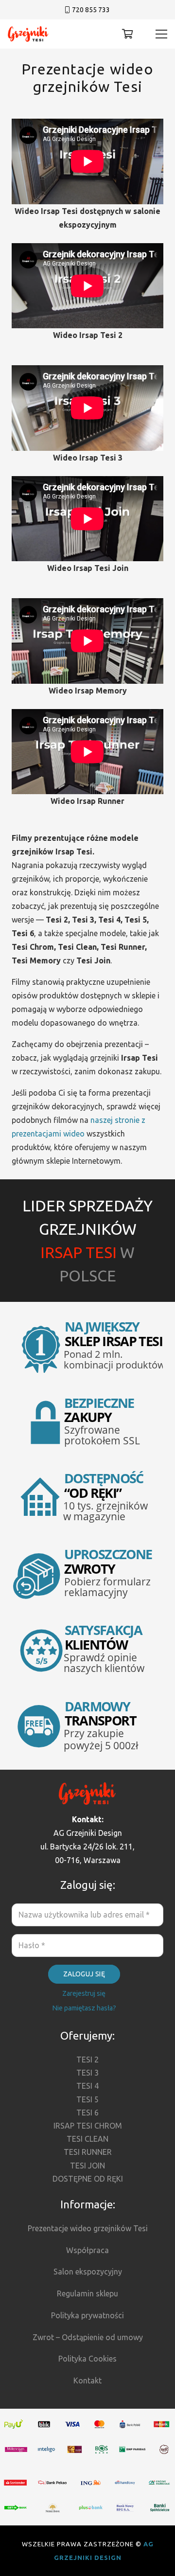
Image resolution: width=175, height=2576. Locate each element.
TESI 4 (87, 2086)
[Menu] (161, 34)
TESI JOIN (87, 2166)
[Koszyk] (128, 34)
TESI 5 (87, 2099)
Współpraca (87, 2250)
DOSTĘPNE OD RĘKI (88, 2179)
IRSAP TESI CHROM (88, 2126)
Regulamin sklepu (87, 2293)
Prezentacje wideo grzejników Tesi (88, 2228)
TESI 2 (87, 2060)
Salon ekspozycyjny (88, 2272)
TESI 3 (87, 2073)
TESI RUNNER (88, 2152)
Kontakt (87, 2381)
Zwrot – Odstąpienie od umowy (88, 2337)
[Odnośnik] (28, 34)
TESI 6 (87, 2113)
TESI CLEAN (87, 2139)
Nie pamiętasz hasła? (84, 2008)
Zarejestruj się (84, 1993)
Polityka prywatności (87, 2315)
